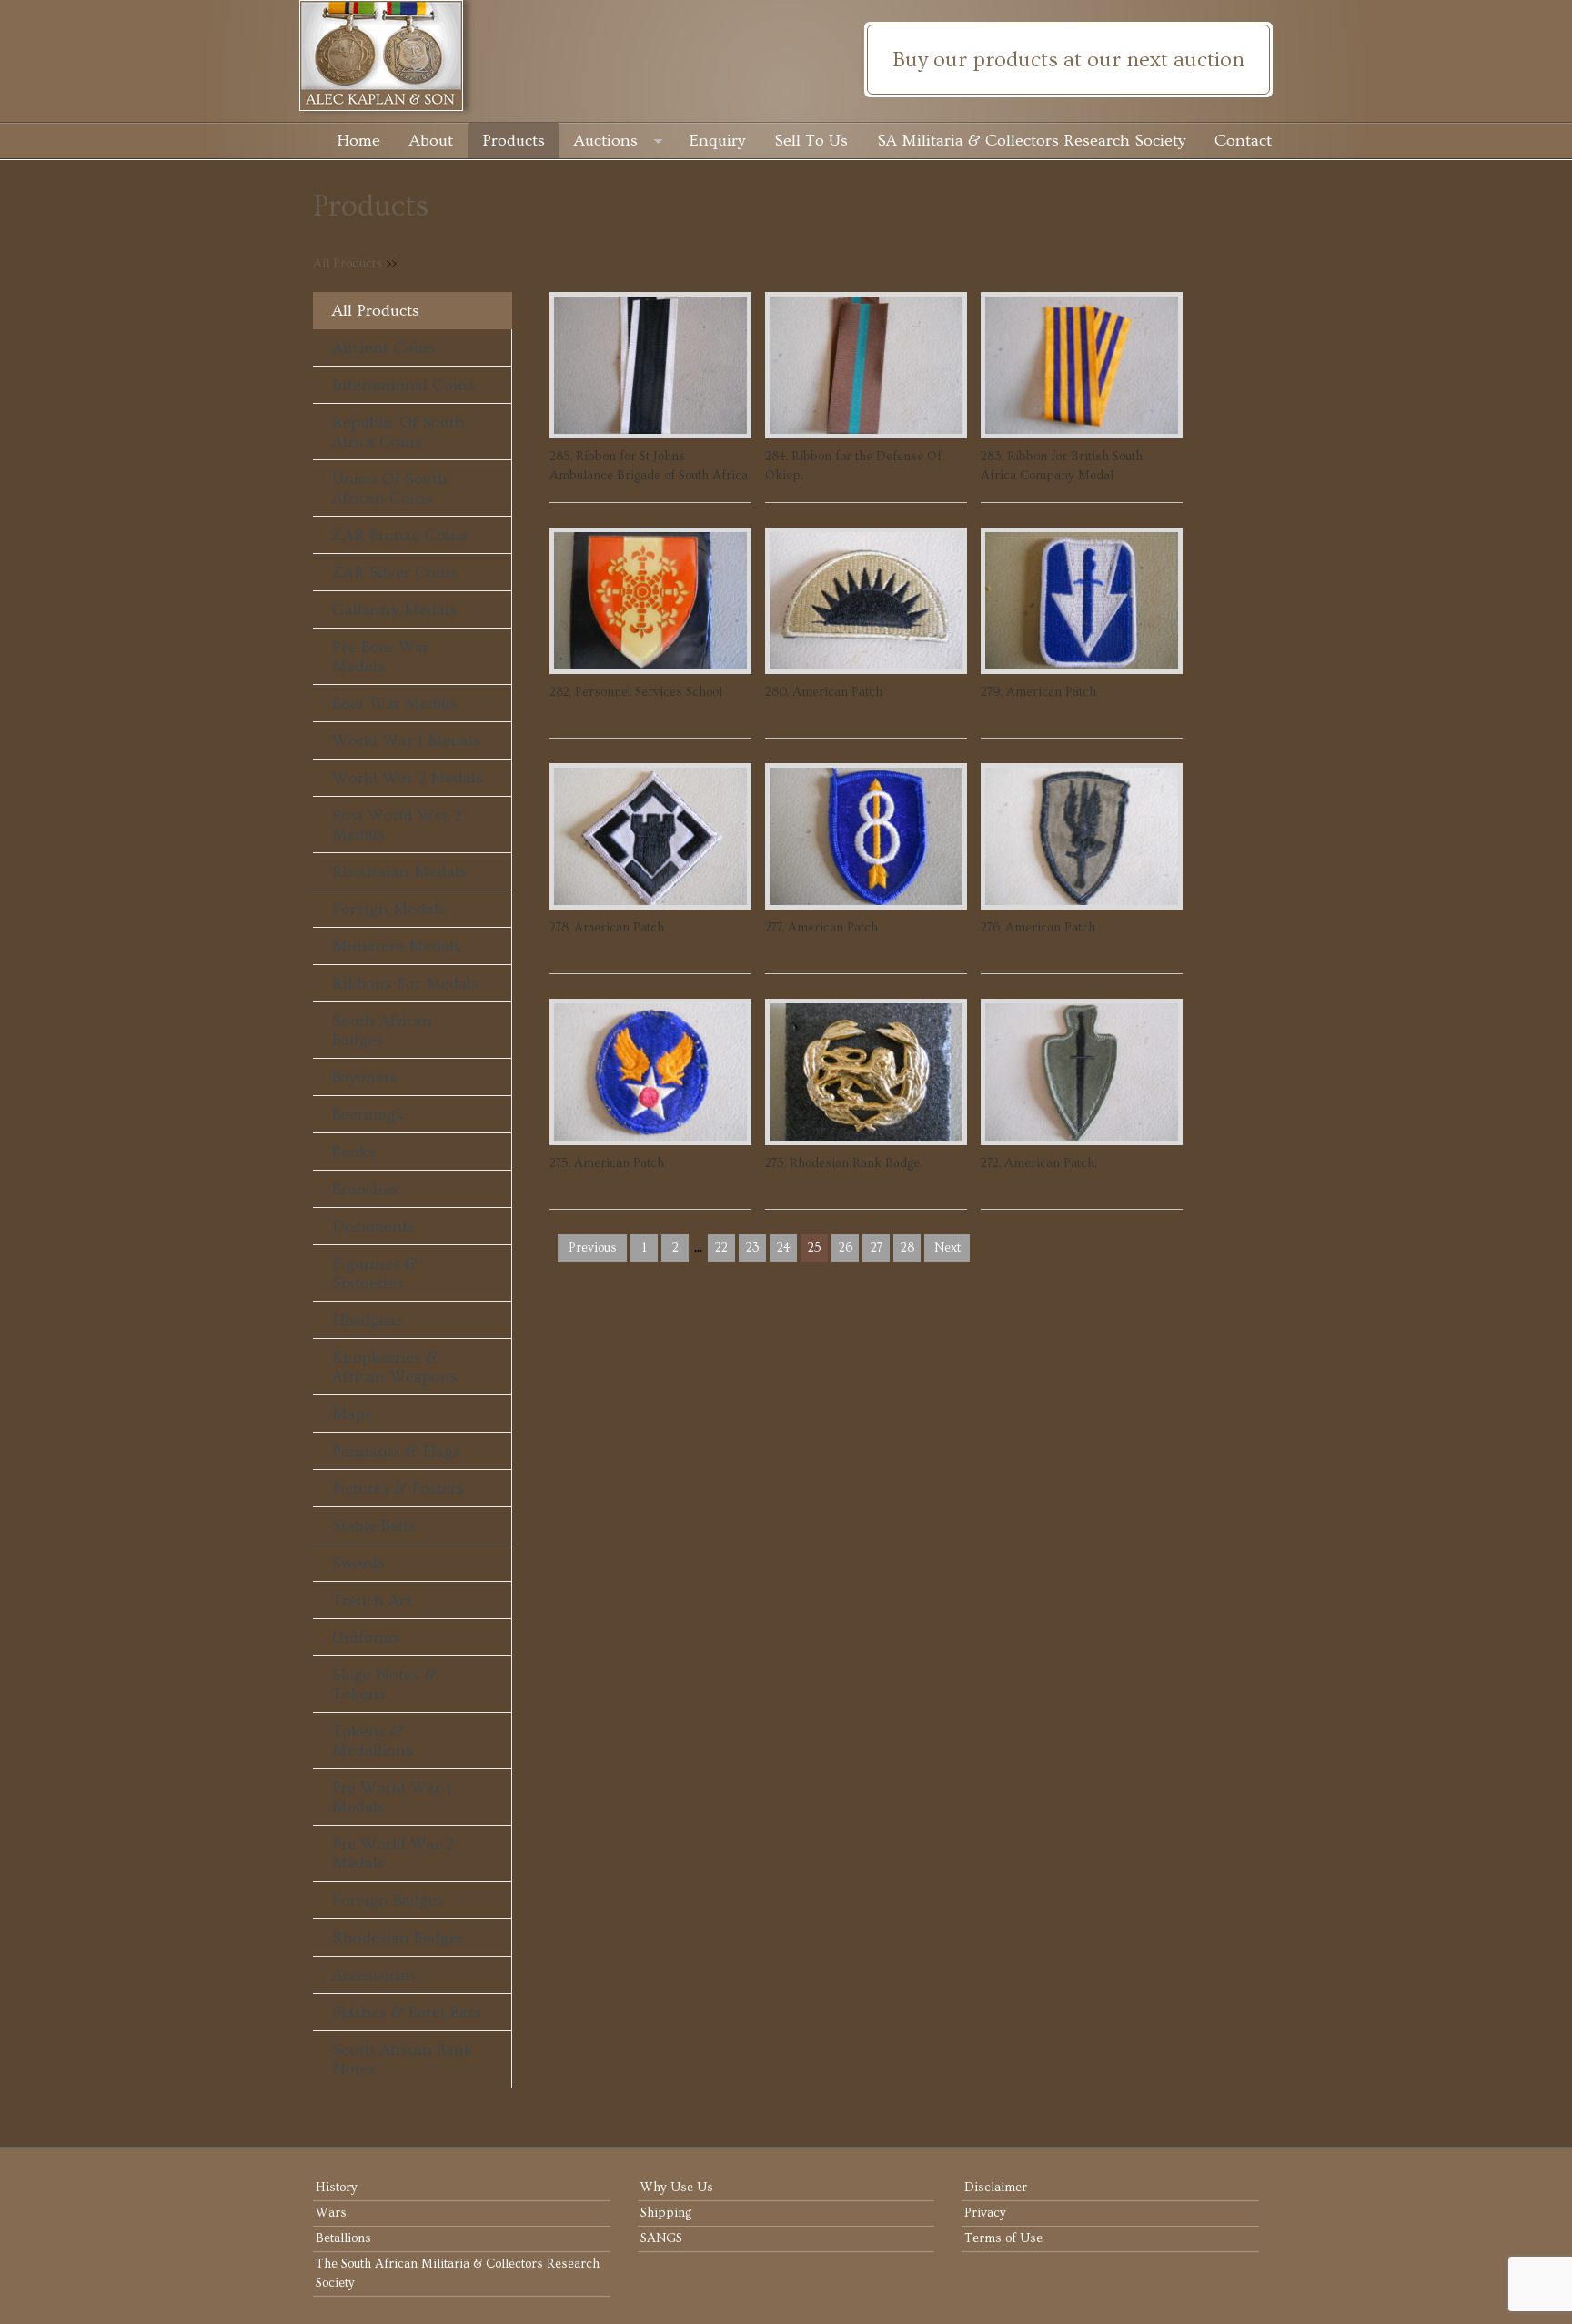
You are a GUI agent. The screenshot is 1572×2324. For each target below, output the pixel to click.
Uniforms (366, 1638)
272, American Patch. (1039, 1163)
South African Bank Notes (403, 2059)
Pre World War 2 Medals (393, 1854)
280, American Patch (824, 692)
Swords (358, 1563)
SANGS (661, 2238)
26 (846, 1248)
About (431, 141)
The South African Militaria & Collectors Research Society (458, 2274)
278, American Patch (607, 928)
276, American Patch (1038, 928)
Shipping (666, 2213)
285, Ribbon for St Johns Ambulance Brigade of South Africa (649, 466)
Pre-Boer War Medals (381, 657)
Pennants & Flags (396, 1451)
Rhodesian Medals (399, 872)
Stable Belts (374, 1526)
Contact (1243, 141)
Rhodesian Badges (398, 1938)
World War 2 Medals (408, 778)
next (947, 1248)
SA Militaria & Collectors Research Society (1031, 141)
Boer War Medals (395, 704)
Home (358, 141)
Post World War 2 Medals (397, 825)
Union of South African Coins (390, 488)
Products (514, 141)
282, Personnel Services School (636, 692)
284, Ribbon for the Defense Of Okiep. (853, 466)
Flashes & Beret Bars (407, 2012)
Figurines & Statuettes (375, 1273)
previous (593, 1248)
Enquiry (717, 141)
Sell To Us (811, 141)
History (337, 2188)
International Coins (403, 385)
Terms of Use (1003, 2238)
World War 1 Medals (406, 741)
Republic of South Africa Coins (398, 432)
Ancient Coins (384, 348)
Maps (352, 1414)
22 (721, 1248)
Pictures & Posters (398, 1489)
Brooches (365, 1189)
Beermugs (368, 1115)
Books (354, 1152)
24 (784, 1248)
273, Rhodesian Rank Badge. (844, 1163)
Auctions (606, 141)
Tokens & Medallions (373, 1741)
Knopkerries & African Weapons (395, 1367)
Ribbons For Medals (405, 984)
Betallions (343, 2238)
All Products (348, 264)
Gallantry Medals (394, 610)
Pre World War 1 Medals (392, 1797)
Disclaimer (996, 2188)
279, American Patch (1038, 692)
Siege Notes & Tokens (384, 1685)
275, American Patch (607, 1163)
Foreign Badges (388, 1901)
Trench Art (372, 1600)
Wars (331, 2213)
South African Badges (382, 1031)
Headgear (367, 1320)
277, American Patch (821, 928)
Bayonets (364, 1077)
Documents (373, 1227)
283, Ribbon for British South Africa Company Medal (1062, 466)
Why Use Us (677, 2188)
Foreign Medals (389, 909)
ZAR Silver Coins (395, 573)
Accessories (374, 1975)
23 (753, 1248)
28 (907, 1248)
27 (877, 1248)
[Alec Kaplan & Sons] (786, 55)
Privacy (985, 2213)
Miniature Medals (397, 946)
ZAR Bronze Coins (400, 535)
